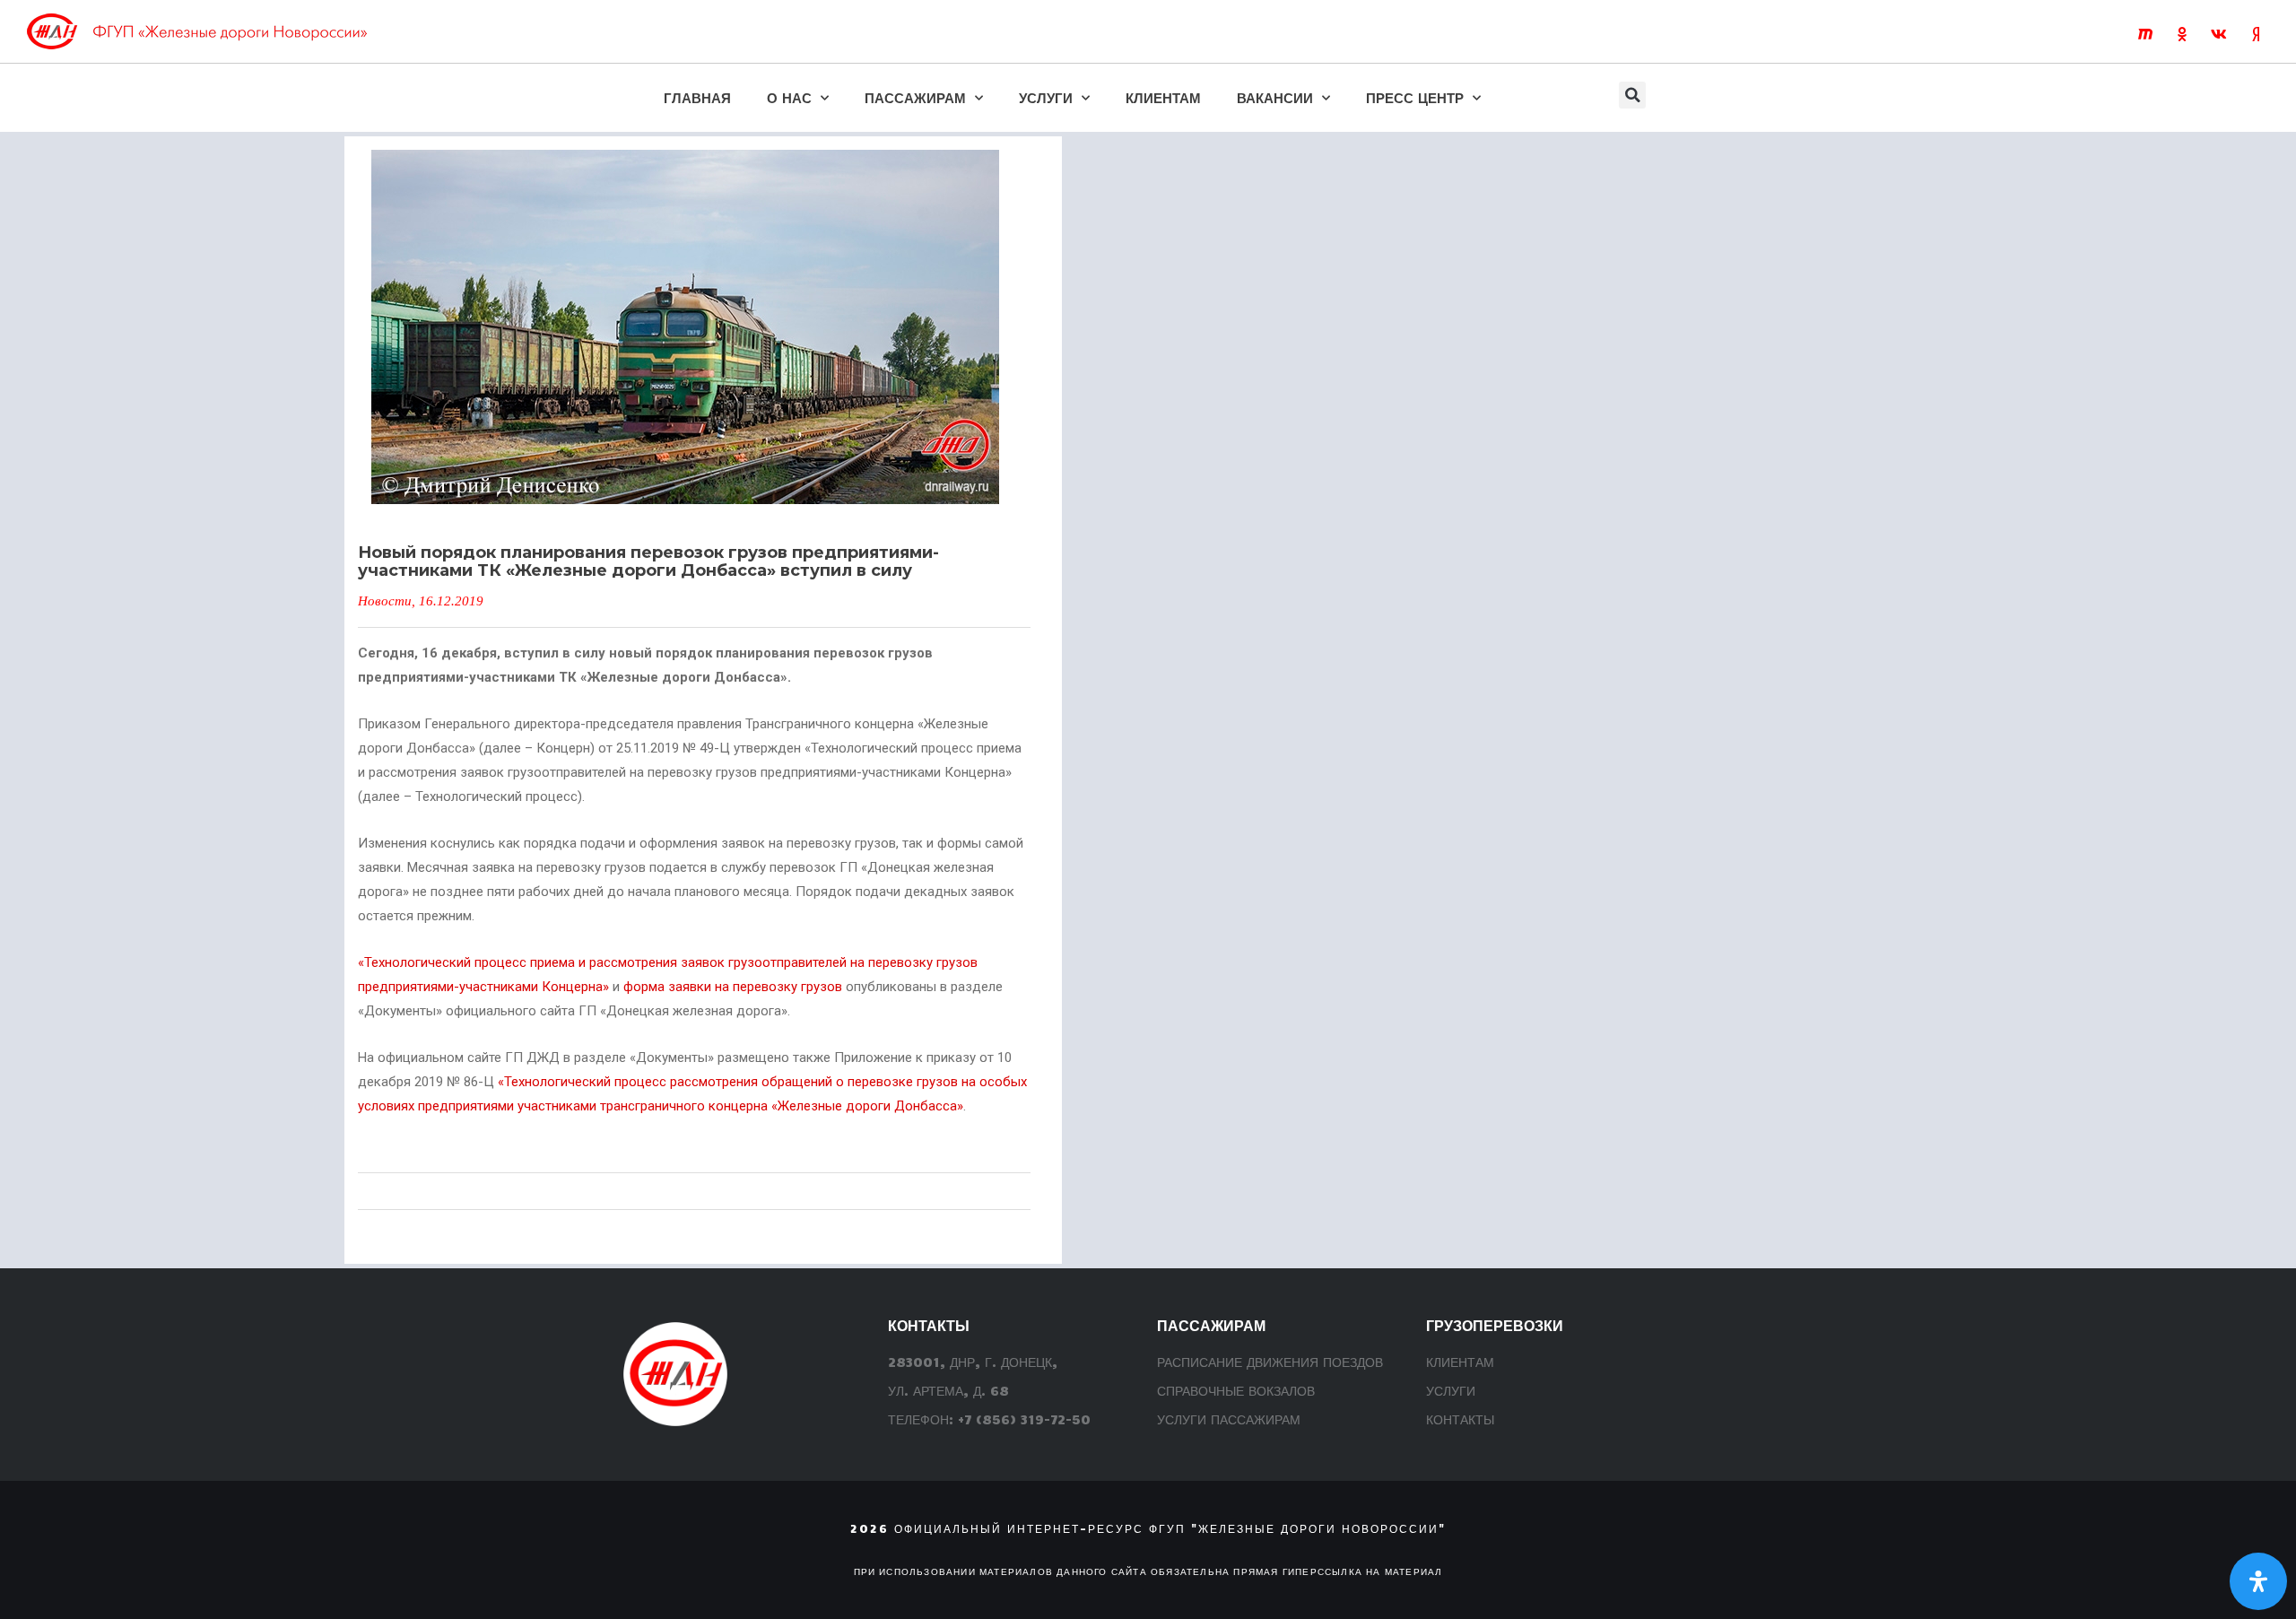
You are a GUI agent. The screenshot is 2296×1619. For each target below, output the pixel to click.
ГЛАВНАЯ (697, 97)
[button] (1632, 95)
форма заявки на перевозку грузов (733, 987)
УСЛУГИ (1046, 97)
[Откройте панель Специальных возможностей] (2258, 1581)
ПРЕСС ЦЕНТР (1415, 97)
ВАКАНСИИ (1275, 97)
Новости (385, 601)
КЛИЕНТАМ (1163, 97)
